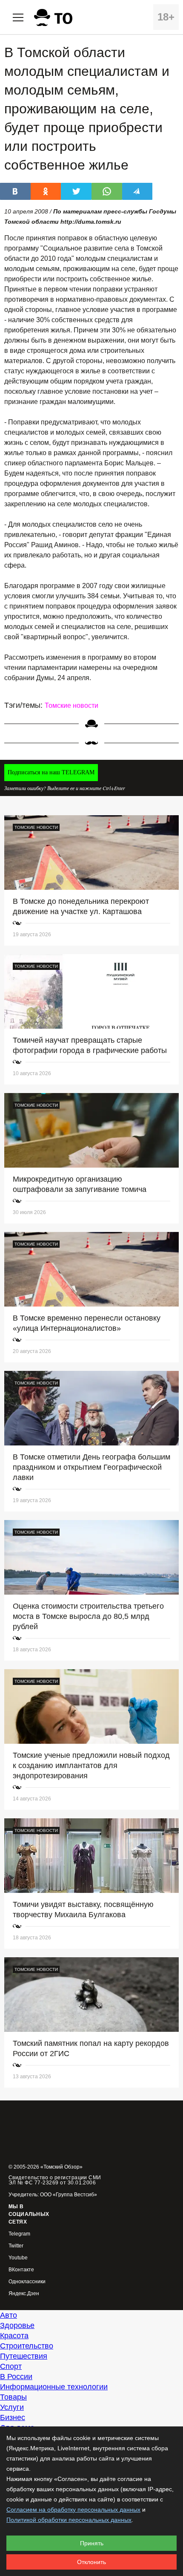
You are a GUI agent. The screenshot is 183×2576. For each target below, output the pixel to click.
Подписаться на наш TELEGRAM (51, 772)
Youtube (18, 2258)
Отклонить (91, 2562)
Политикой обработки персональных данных (69, 2520)
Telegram (19, 2234)
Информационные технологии (54, 2387)
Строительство (27, 2346)
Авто (9, 2315)
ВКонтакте (21, 2270)
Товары (13, 2397)
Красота (14, 2336)
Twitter (16, 2246)
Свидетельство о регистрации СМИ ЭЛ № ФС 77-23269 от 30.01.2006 (55, 2180)
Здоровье (17, 2325)
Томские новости (71, 705)
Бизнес (13, 2417)
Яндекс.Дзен (24, 2294)
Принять (92, 2543)
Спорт (11, 2366)
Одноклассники (27, 2282)
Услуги (12, 2407)
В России (16, 2377)
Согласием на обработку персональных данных (73, 2510)
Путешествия (24, 2356)
